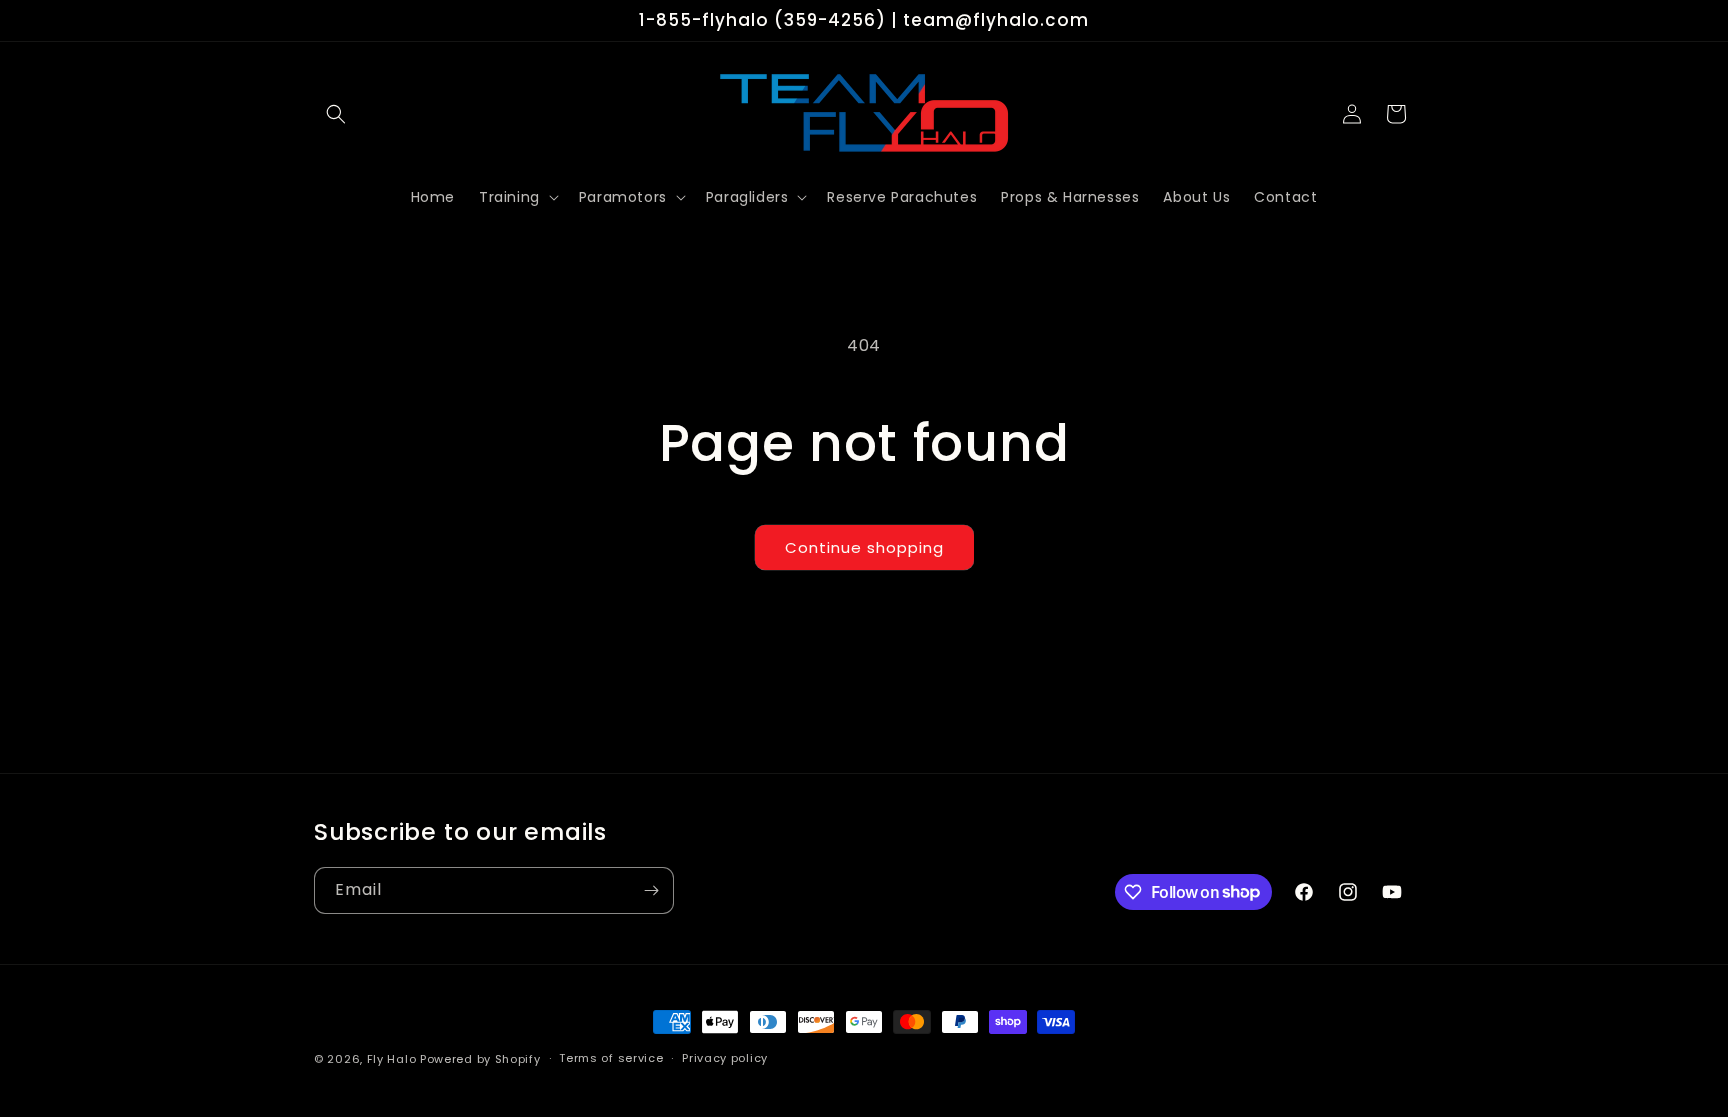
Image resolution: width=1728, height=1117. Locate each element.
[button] (336, 114)
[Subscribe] (651, 890)
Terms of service (611, 1058)
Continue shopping (864, 547)
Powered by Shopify (480, 1059)
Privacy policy (725, 1058)
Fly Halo (392, 1059)
